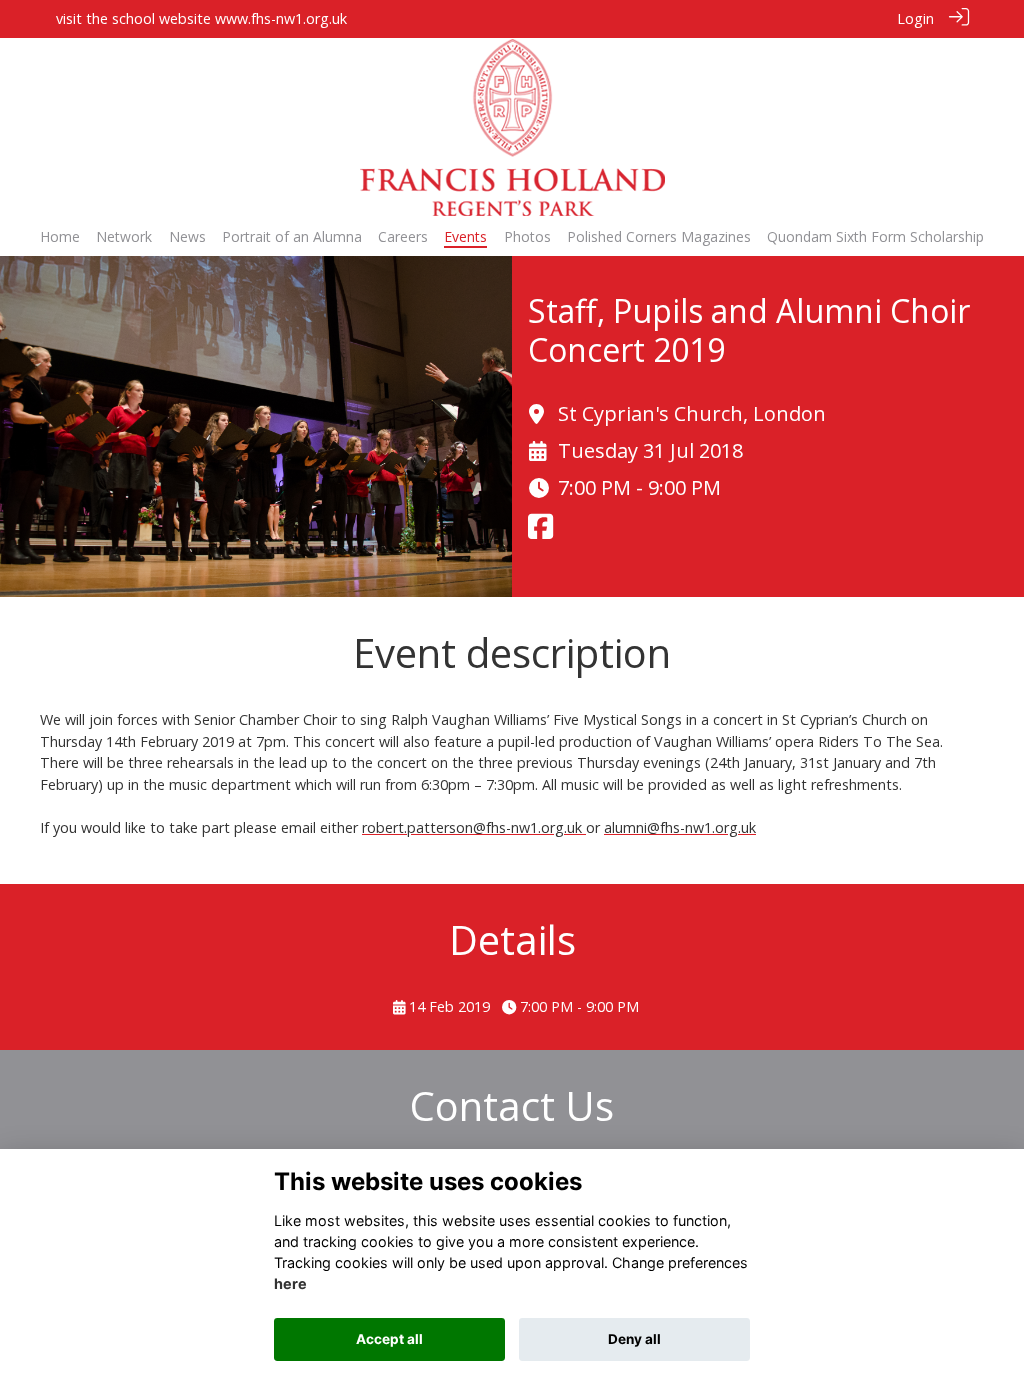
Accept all (389, 1339)
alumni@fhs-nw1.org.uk (680, 827)
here (290, 1283)
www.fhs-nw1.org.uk (281, 18)
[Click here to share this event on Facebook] (540, 531)
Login (915, 18)
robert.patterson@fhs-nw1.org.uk (474, 827)
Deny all (634, 1339)
